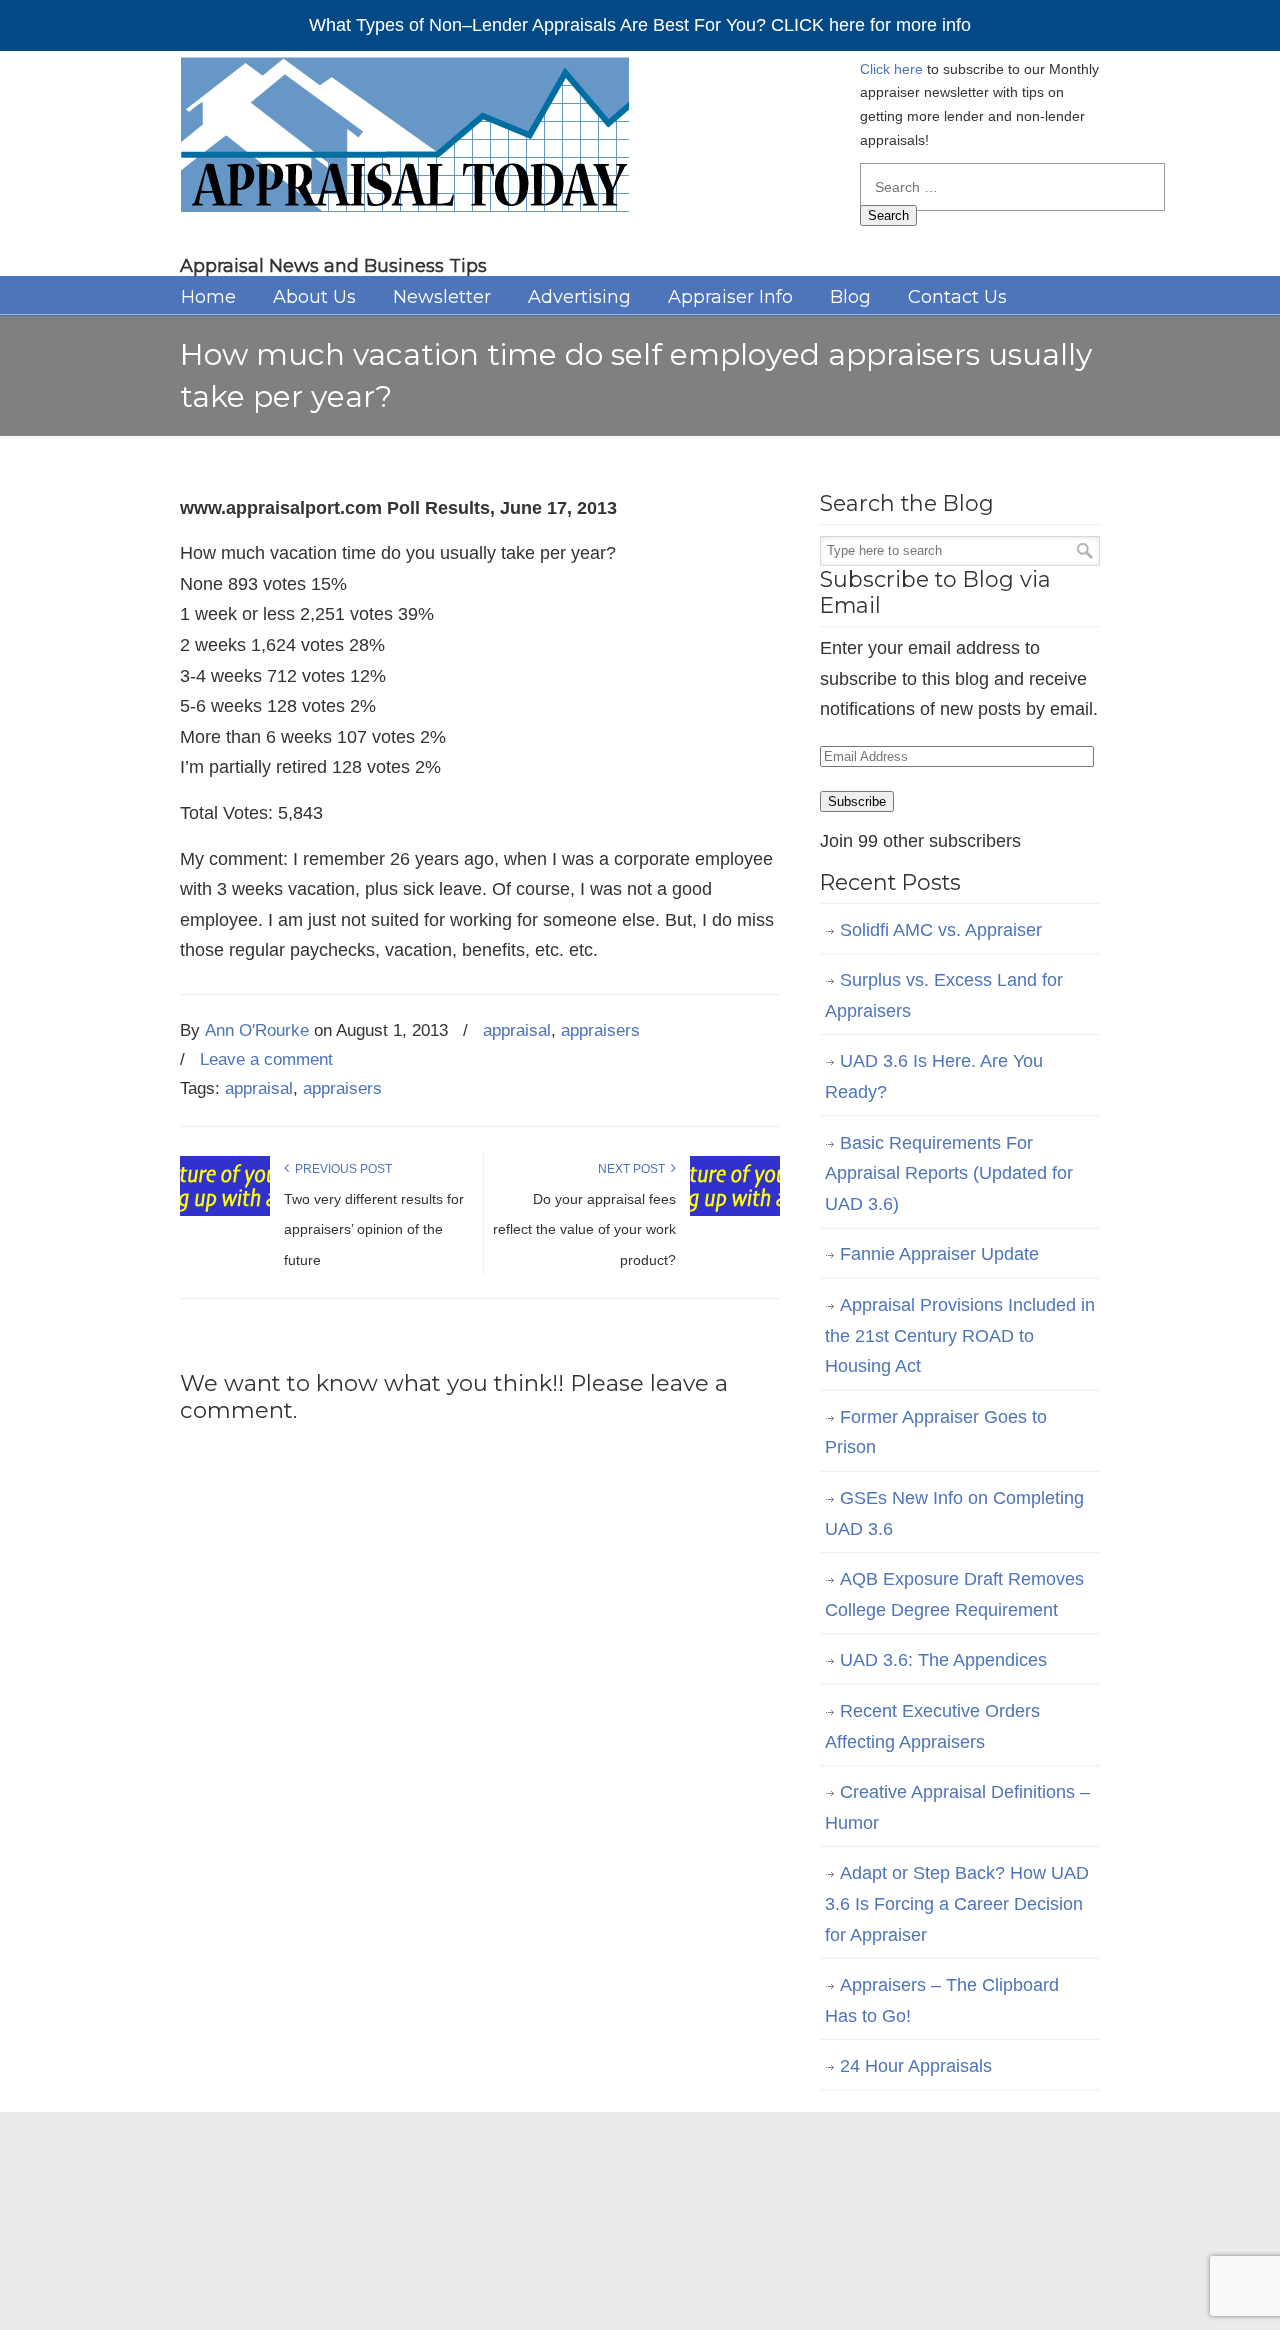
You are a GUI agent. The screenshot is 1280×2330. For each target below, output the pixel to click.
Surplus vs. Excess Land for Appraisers (944, 995)
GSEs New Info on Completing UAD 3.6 (954, 1513)
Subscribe (857, 801)
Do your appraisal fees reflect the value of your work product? (584, 1229)
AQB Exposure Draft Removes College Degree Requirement (954, 1594)
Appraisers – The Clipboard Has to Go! (942, 2000)
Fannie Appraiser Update (939, 1254)
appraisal (517, 1030)
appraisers (600, 1030)
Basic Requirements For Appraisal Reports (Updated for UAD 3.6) (949, 1173)
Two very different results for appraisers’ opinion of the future (374, 1229)
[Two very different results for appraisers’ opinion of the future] (225, 1212)
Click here (891, 69)
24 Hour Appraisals (916, 2066)
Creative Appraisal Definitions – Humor (957, 1807)
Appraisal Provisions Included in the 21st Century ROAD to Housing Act (960, 1335)
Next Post (634, 1169)
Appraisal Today (404, 141)
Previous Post (340, 1169)
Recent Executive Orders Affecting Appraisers (932, 1726)
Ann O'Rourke (257, 1030)
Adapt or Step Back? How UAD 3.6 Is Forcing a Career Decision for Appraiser (957, 1903)
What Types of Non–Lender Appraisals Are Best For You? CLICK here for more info (640, 25)
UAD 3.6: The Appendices (943, 1660)
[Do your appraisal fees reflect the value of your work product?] (735, 1212)
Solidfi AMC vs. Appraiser (941, 930)
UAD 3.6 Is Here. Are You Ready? (934, 1076)
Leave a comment (266, 1059)
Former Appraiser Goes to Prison (936, 1432)
